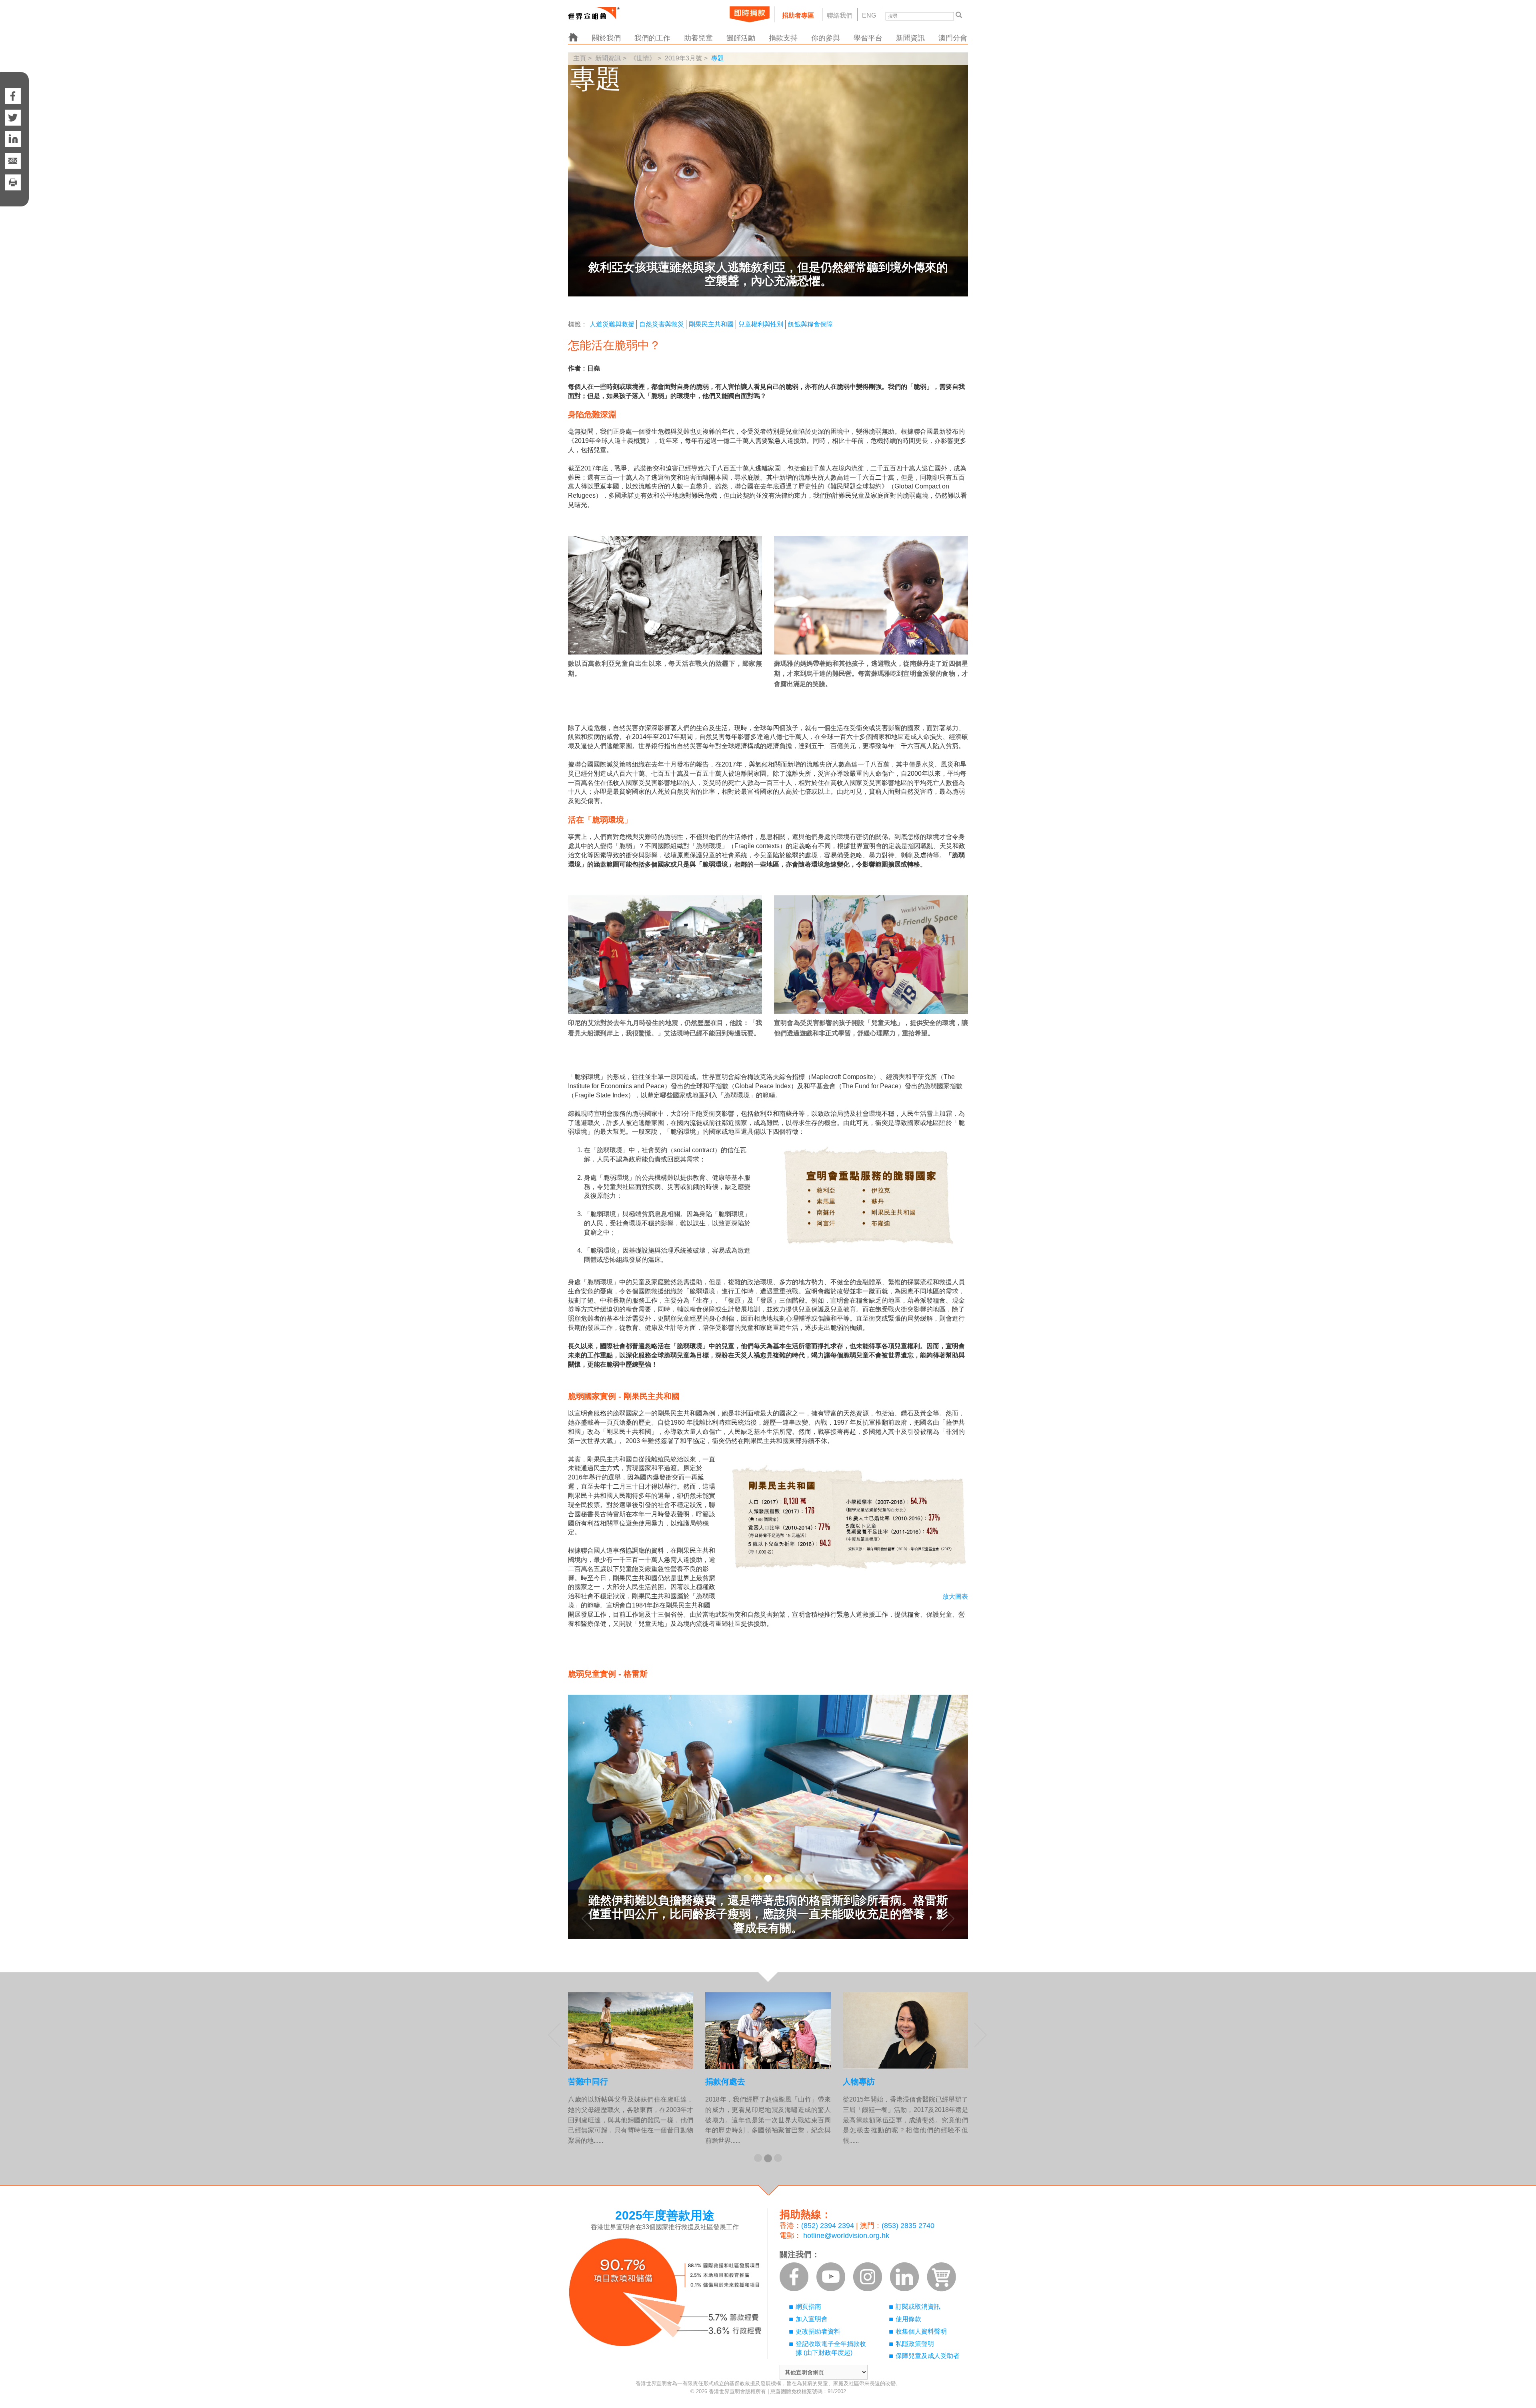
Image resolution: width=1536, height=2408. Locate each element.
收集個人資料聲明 (921, 2331)
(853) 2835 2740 (908, 2226)
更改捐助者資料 (818, 2331)
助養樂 (717, 2082)
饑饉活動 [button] (741, 38)
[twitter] (13, 118)
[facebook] (13, 88)
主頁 (580, 58)
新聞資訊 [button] (910, 38)
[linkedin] (13, 139)
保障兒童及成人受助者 (928, 2356)
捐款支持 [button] (783, 38)
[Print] (13, 190)
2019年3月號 (683, 58)
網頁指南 (808, 2307)
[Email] (13, 161)
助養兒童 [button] (698, 38)
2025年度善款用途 (665, 2215)
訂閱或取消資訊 (918, 2307)
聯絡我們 (840, 15)
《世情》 (643, 58)
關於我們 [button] (606, 38)
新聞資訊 (608, 58)
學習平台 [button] (868, 38)
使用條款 (908, 2319)
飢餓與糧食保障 (810, 324)
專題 (718, 58)
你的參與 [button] (826, 38)
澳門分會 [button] (953, 38)
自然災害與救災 (662, 324)
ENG (869, 15)
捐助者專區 (798, 15)
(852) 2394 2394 (828, 2226)
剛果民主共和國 (711, 324)
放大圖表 (955, 1596)
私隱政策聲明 (915, 2344)
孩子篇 (855, 2082)
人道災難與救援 (612, 324)
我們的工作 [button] (652, 38)
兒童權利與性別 (761, 324)
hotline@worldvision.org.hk (846, 2236)
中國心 (580, 2082)
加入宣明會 (812, 2319)
